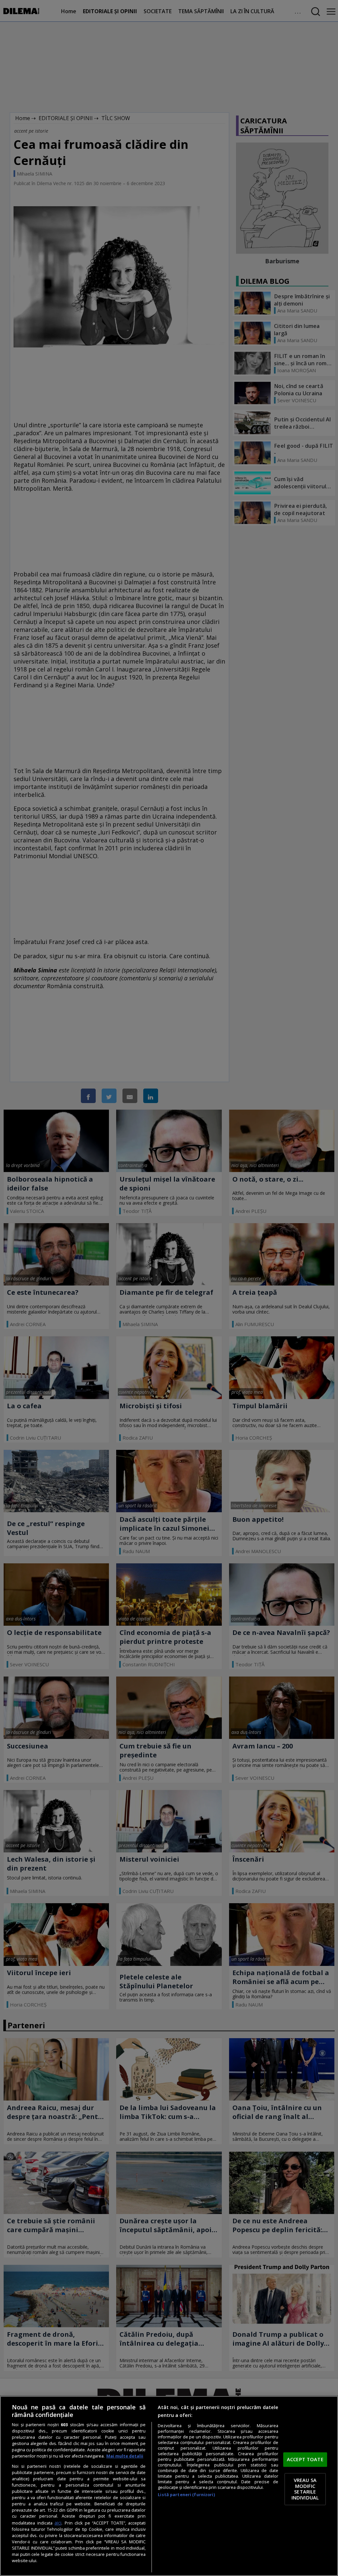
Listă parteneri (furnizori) (186, 2495)
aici (58, 2523)
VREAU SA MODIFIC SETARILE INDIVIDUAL (305, 2489)
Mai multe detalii (125, 2456)
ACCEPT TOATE (305, 2459)
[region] (169, 2486)
